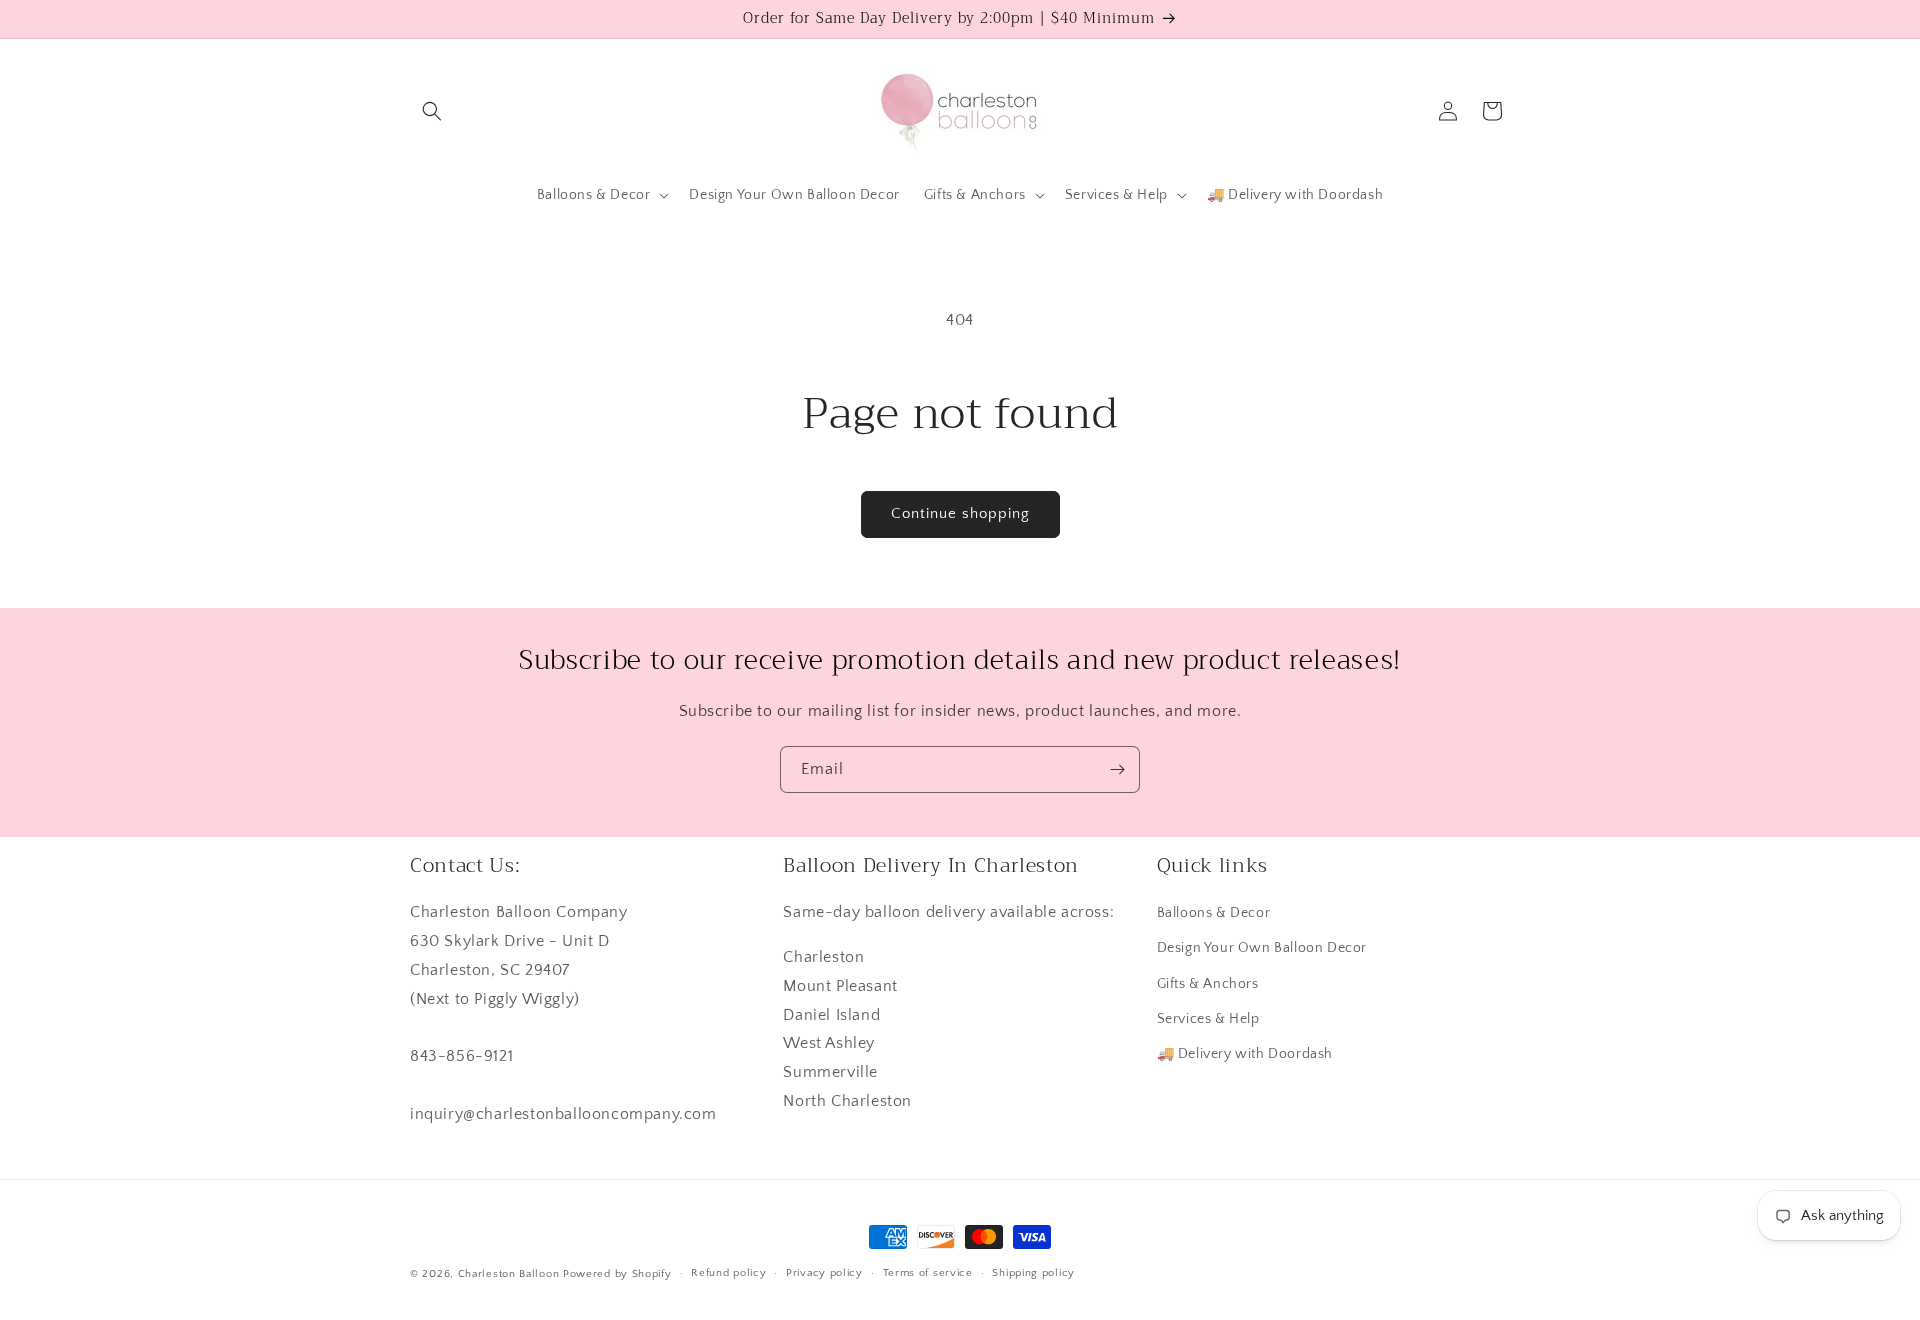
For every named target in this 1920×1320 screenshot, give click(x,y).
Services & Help (1208, 1019)
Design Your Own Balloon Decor (1262, 948)
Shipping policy (1033, 1273)
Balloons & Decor (1214, 913)
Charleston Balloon (509, 1274)
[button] (432, 111)
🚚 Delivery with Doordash (1245, 1054)
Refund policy (728, 1273)
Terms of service (928, 1273)
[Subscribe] (1117, 769)
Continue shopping (960, 513)
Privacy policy (824, 1273)
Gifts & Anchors (1208, 984)
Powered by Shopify (617, 1274)
